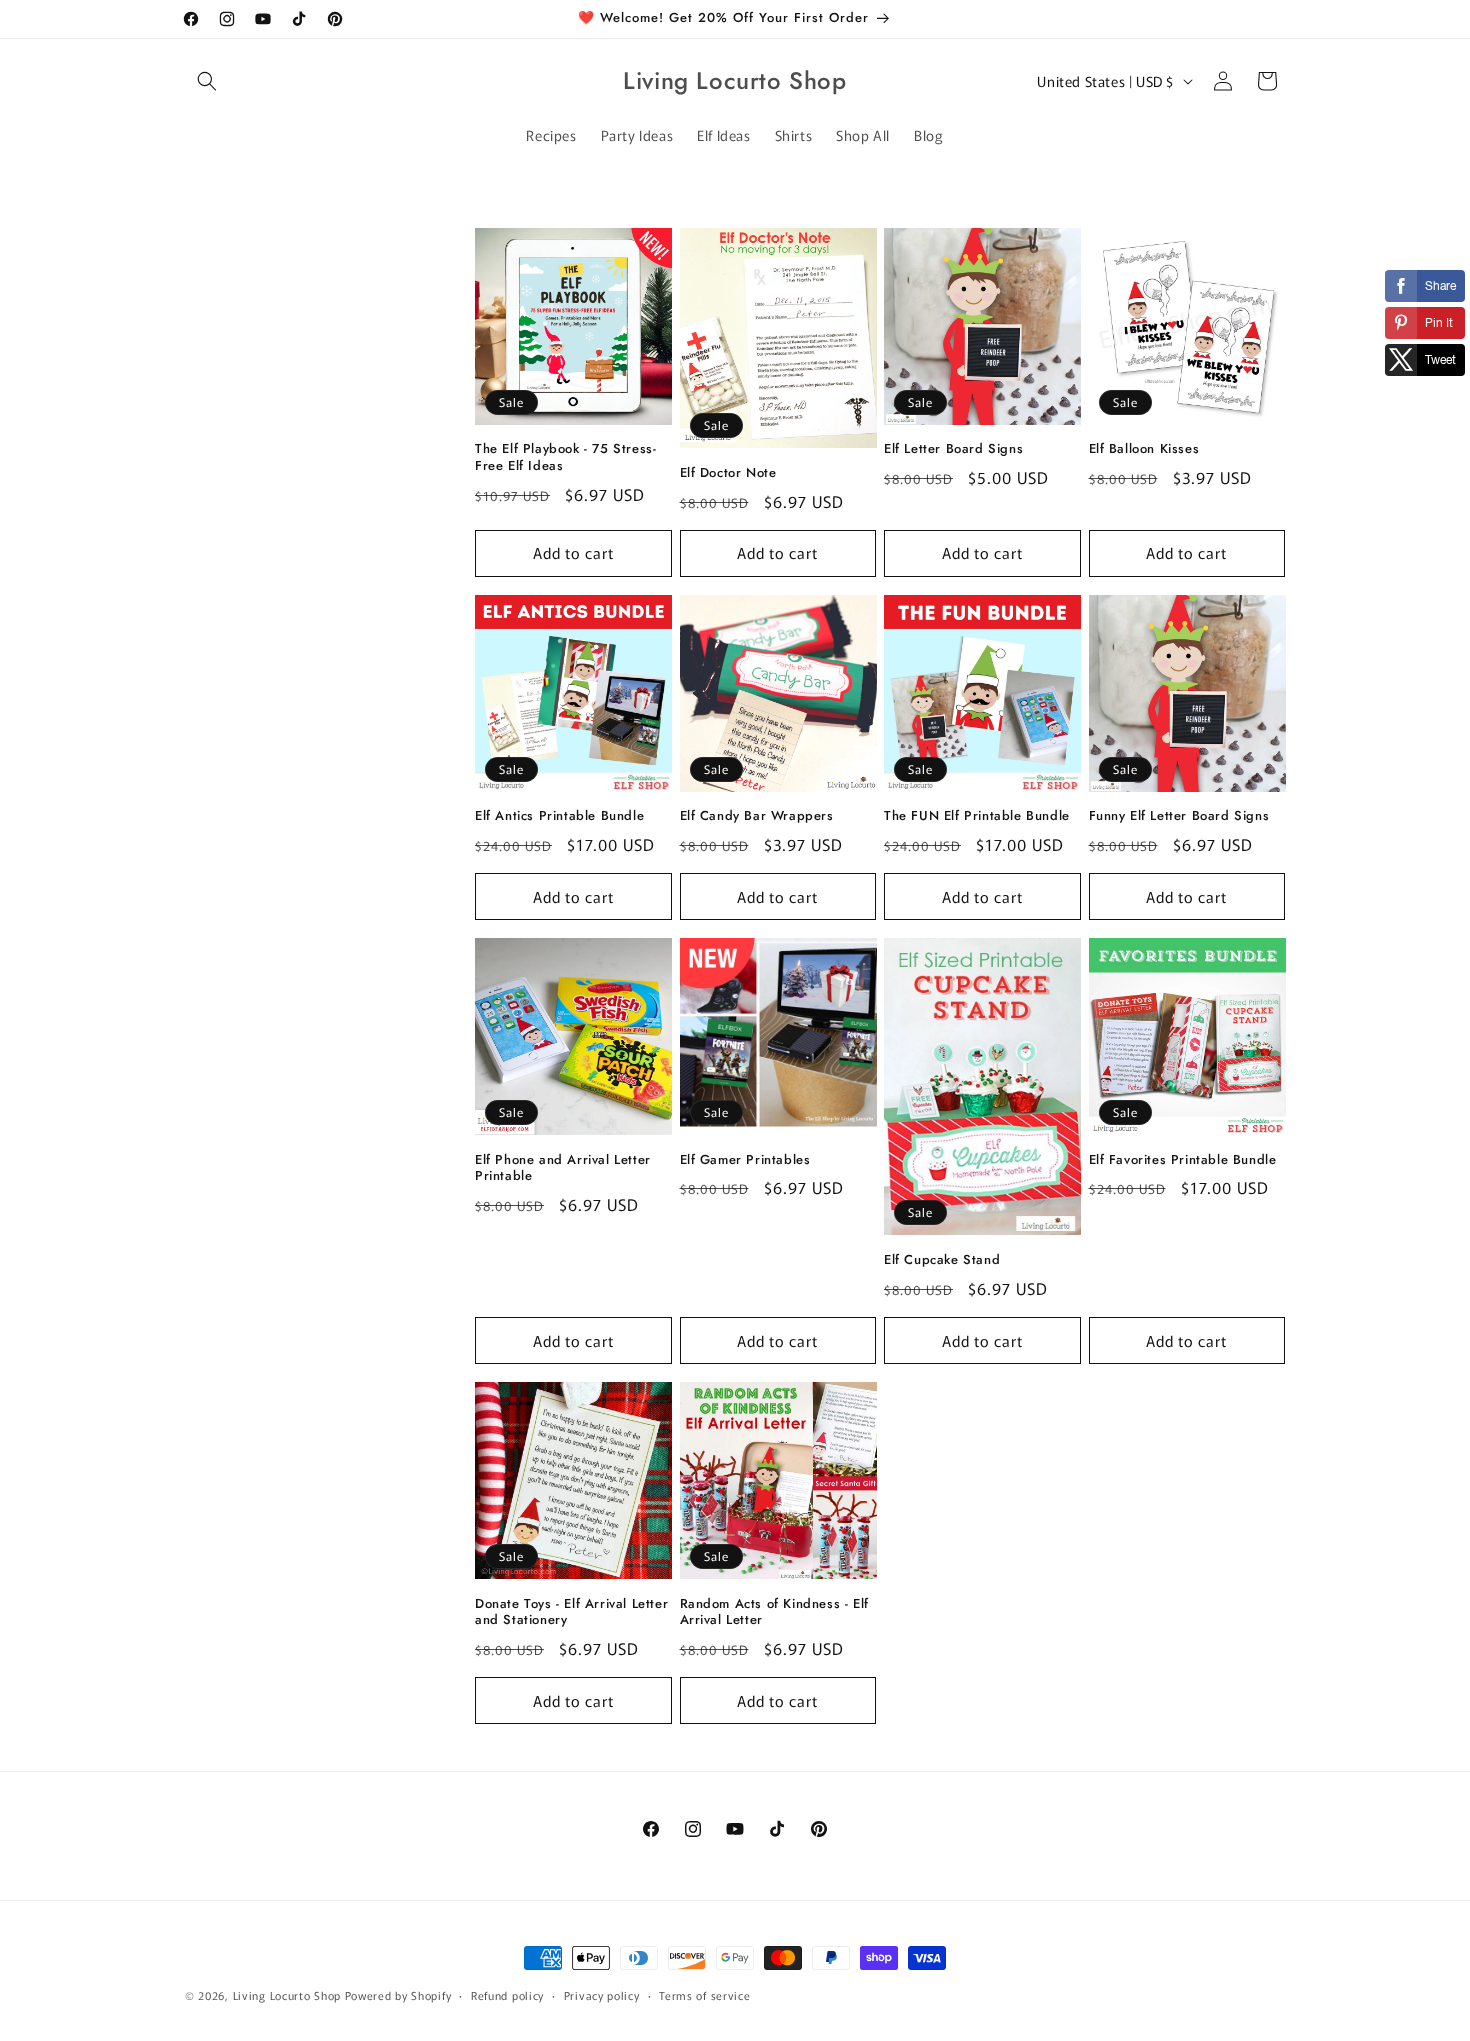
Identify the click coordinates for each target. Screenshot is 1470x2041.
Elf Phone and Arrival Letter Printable (563, 1169)
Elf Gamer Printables (745, 1160)
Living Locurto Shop (287, 1995)
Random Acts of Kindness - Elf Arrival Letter (774, 1613)
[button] (207, 81)
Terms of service (704, 1994)
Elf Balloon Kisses (1144, 449)
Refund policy (507, 1994)
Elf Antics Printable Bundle (559, 816)
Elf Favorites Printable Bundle (1183, 1160)
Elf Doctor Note (728, 473)
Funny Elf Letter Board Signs (1179, 816)
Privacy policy (602, 1994)
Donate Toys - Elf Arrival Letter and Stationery (571, 1613)
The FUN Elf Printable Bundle (977, 816)
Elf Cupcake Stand (942, 1260)
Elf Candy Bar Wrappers (757, 816)
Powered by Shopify (398, 1995)
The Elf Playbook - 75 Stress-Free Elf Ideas (565, 458)
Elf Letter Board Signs (953, 449)
